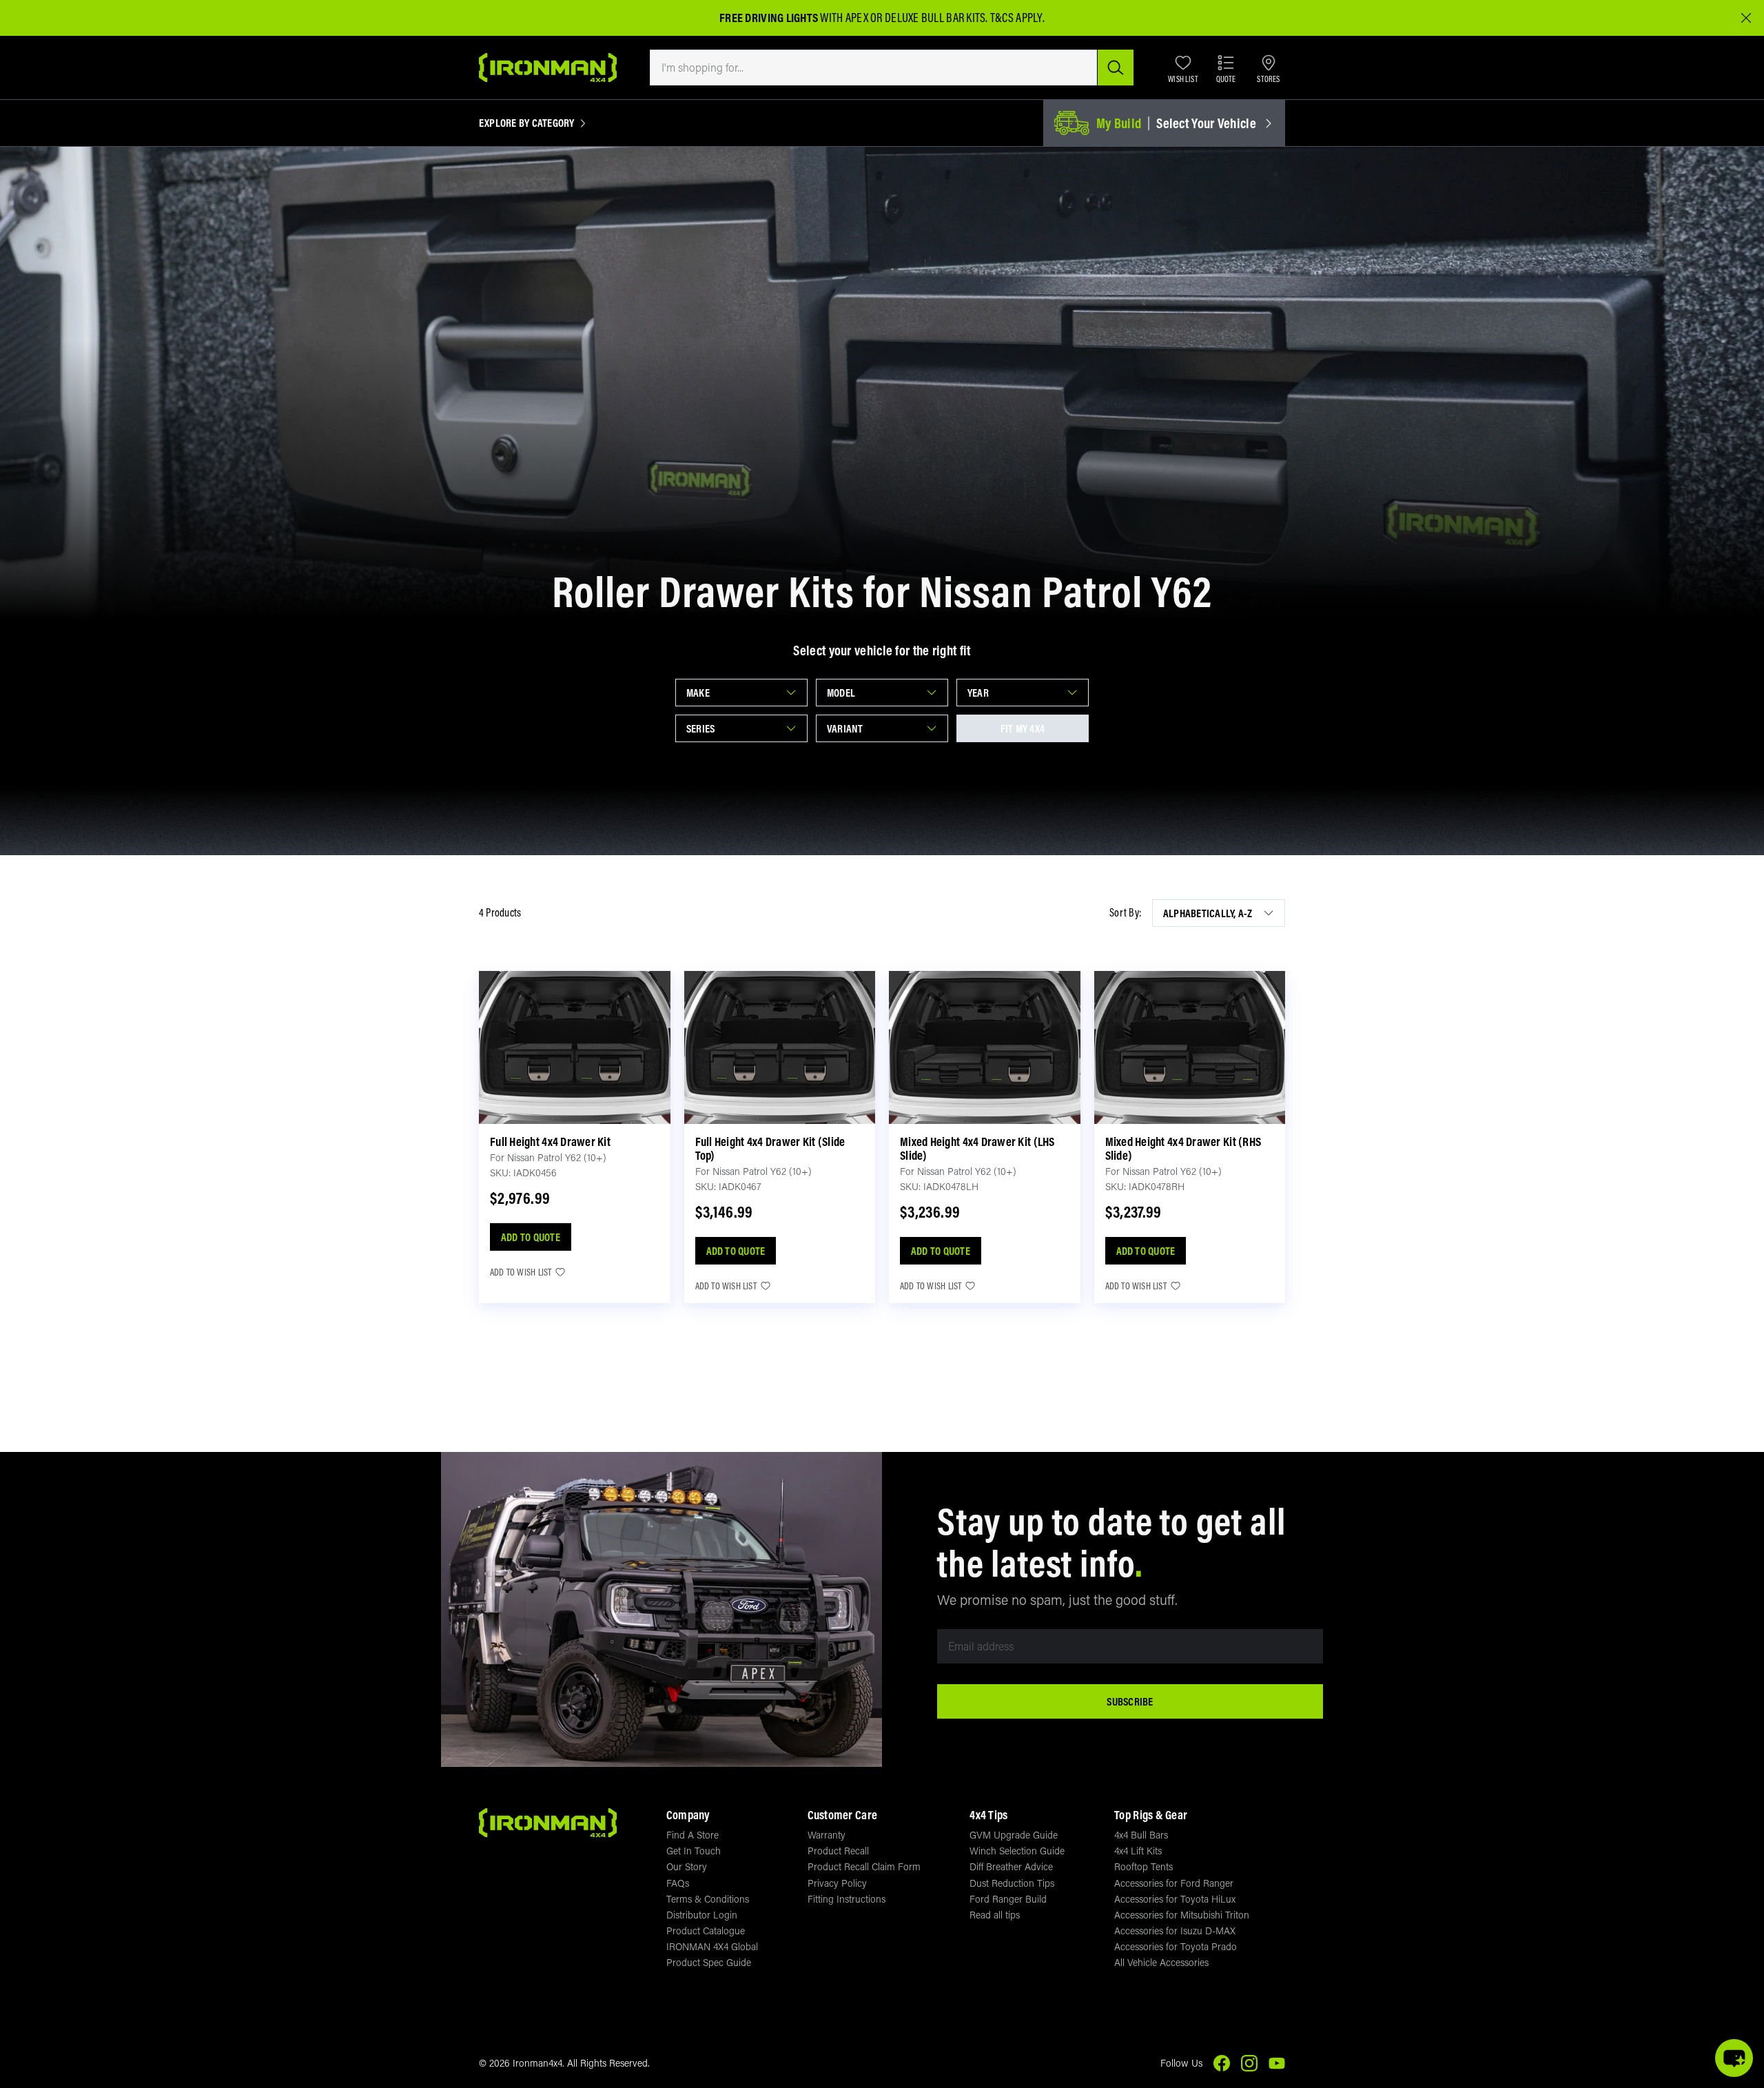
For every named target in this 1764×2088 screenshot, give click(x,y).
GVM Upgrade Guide (1014, 1835)
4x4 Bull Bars (1141, 1835)
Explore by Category (527, 123)
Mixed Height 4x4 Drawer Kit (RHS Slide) (1183, 1148)
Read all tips (995, 1915)
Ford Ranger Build (1008, 1899)
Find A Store (693, 1835)
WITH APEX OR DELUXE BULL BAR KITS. (854, 18)
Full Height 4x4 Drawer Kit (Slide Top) (770, 1148)
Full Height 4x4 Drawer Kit (550, 1142)
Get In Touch (694, 1851)
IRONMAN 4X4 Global (712, 1946)
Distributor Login (702, 1915)
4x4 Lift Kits (1138, 1851)
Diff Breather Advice (1011, 1866)
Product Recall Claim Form (864, 1866)
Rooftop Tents (1143, 1866)
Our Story (687, 1866)
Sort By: (1125, 913)
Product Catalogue (706, 1931)
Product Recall (838, 1851)
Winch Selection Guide (1017, 1851)
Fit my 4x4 (1023, 728)
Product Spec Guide (709, 1962)
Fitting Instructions (847, 1899)
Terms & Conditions (708, 1899)
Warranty (827, 1835)
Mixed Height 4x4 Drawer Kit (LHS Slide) (977, 1148)
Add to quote (531, 1237)
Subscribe (1130, 1701)
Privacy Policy (837, 1883)
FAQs (678, 1883)
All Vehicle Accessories (1161, 1962)
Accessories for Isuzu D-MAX (1175, 1931)
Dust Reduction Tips (1012, 1883)
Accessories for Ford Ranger (1174, 1883)
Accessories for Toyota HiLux (1175, 1899)
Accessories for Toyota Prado (1176, 1946)
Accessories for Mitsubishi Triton (1182, 1915)
